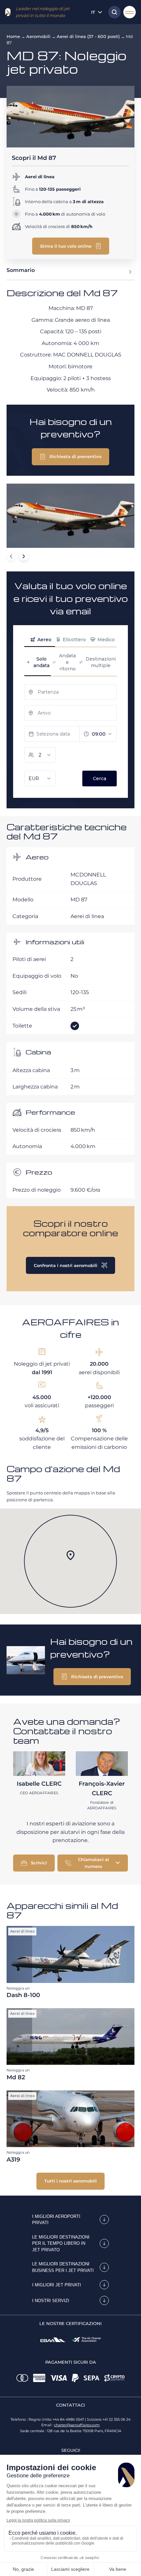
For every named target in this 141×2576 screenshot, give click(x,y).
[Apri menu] (130, 12)
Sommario (21, 270)
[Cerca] (113, 12)
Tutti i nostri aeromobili (70, 2181)
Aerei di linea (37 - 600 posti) (88, 36)
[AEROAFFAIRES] (8, 12)
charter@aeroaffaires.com (77, 2425)
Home (13, 36)
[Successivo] (24, 556)
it (93, 12)
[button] (71, 246)
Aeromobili (38, 36)
